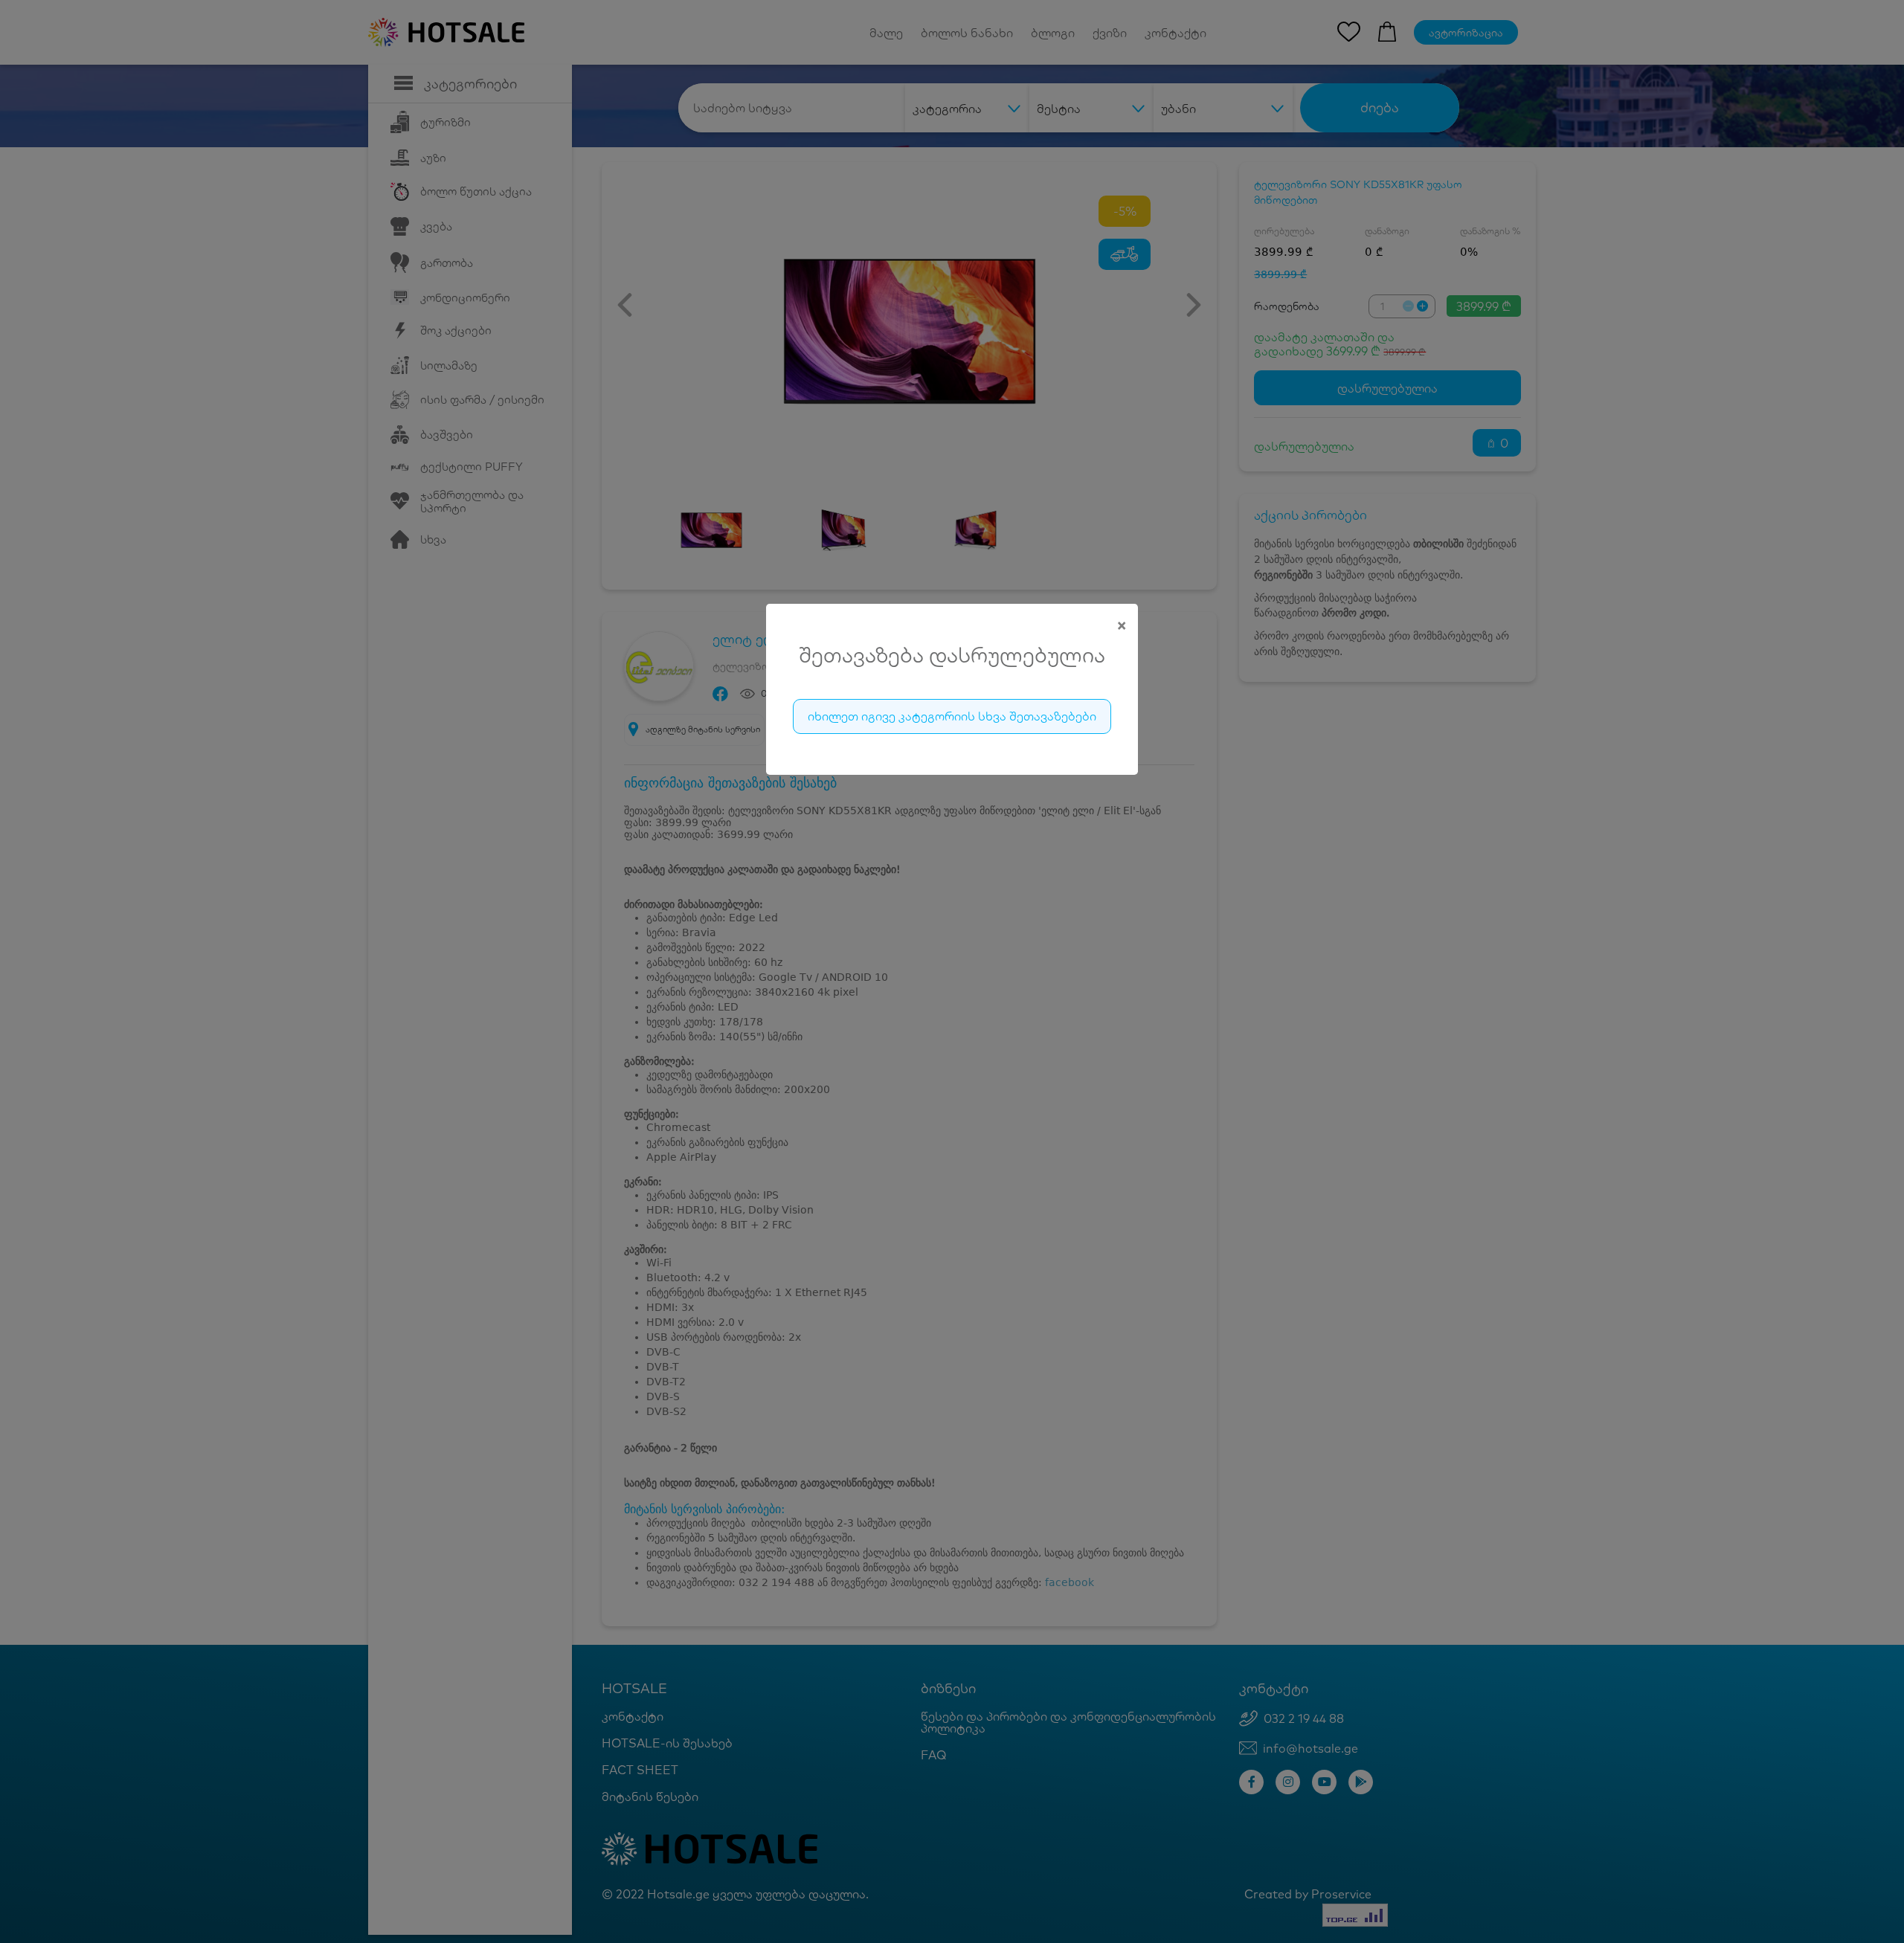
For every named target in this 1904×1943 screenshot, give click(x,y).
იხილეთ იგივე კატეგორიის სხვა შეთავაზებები (952, 716)
